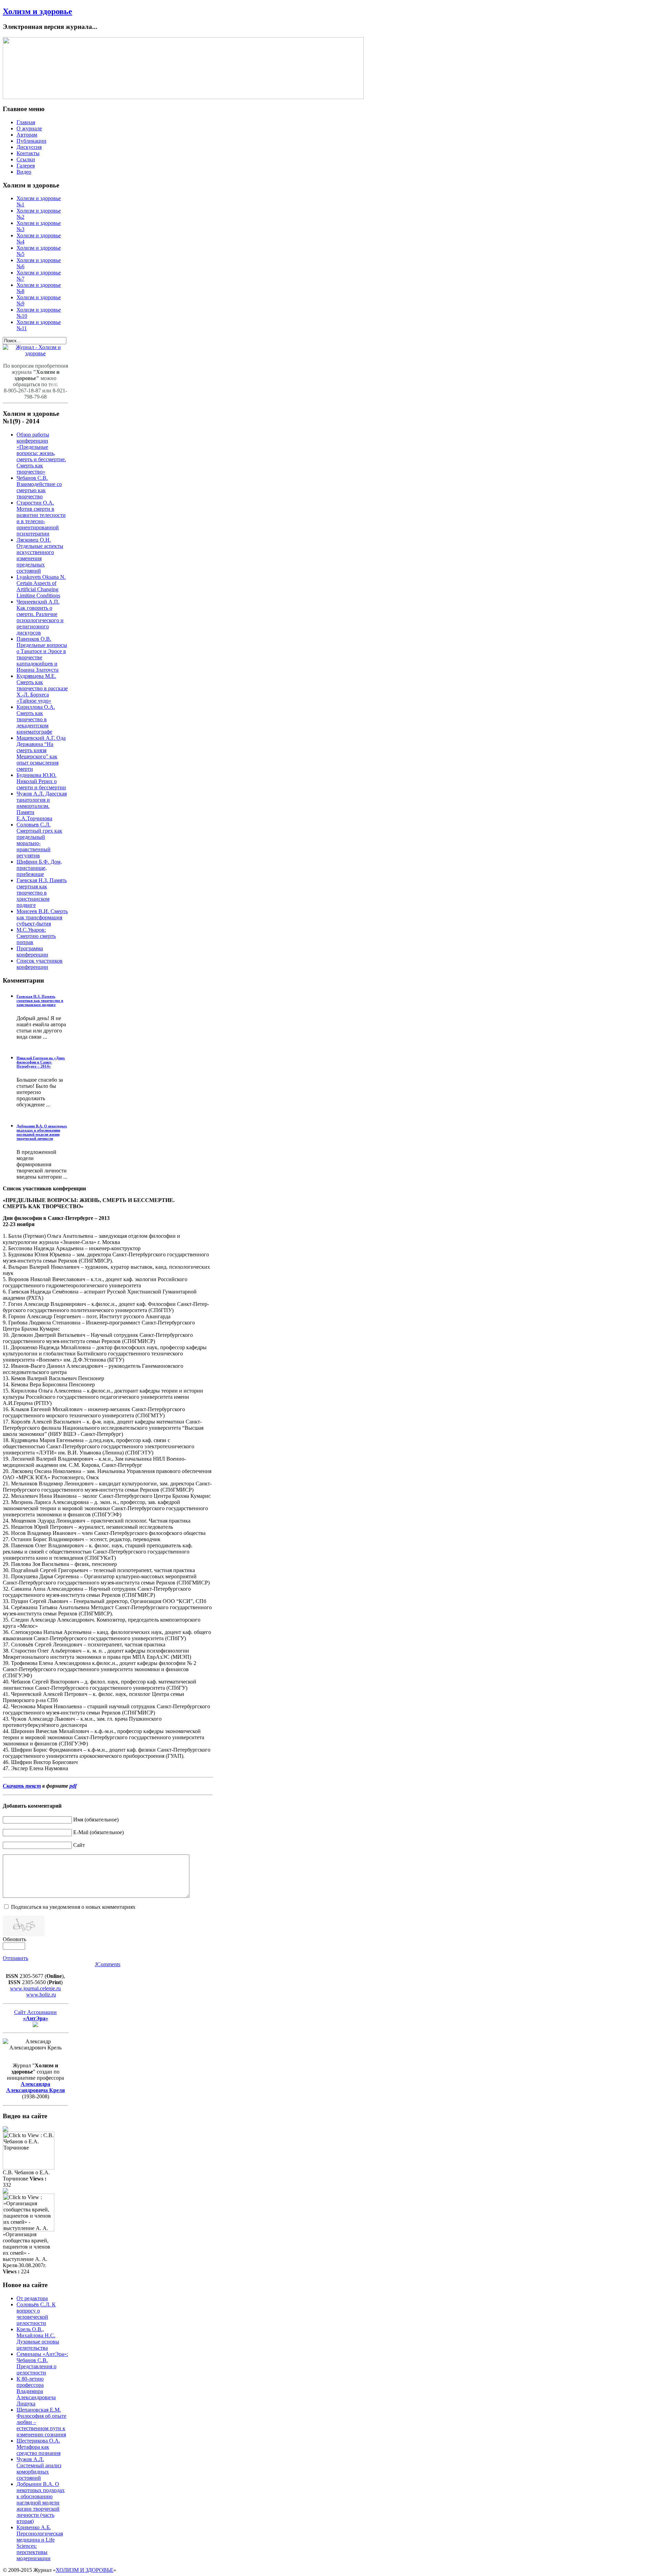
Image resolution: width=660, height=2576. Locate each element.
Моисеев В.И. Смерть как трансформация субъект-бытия (42, 917)
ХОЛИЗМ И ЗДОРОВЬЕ (85, 2570)
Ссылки (26, 159)
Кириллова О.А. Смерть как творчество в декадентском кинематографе (36, 719)
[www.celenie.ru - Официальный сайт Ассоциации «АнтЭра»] (35, 2025)
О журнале (29, 128)
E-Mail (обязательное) (98, 1832)
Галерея (26, 166)
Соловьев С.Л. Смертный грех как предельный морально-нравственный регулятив (39, 840)
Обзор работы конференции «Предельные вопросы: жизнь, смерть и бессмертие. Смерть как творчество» (41, 453)
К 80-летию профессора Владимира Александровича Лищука (36, 2391)
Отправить (15, 1958)
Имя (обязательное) (96, 1820)
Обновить (14, 1939)
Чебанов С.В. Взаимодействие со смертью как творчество (39, 487)
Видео (24, 172)
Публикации (31, 141)
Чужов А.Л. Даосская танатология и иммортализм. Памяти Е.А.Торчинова (42, 806)
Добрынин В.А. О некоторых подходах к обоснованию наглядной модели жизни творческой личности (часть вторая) (41, 2503)
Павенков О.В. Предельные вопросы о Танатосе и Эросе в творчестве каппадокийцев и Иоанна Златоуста (42, 654)
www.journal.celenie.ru (35, 1988)
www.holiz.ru (41, 1995)
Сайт (79, 1845)
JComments (108, 1964)
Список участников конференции (40, 964)
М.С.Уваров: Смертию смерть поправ (36, 936)
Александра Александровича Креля (36, 2087)
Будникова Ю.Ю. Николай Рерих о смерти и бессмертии (41, 781)
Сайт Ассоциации (35, 2015)
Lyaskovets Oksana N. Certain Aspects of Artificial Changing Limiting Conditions (41, 586)
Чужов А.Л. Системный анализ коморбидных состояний (39, 2469)
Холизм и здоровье (37, 11)
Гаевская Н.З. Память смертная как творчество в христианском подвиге (42, 893)
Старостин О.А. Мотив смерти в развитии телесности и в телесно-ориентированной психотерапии (41, 518)
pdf (73, 1786)
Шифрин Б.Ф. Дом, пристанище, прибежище (39, 868)
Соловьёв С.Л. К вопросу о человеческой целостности (36, 2314)
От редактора (32, 2298)
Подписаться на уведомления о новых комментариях (73, 1907)
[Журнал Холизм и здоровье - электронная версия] (35, 353)
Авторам (27, 135)
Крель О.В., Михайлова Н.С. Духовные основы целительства (38, 2339)
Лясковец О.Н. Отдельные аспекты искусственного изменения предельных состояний (40, 555)
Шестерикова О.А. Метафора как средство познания (38, 2447)
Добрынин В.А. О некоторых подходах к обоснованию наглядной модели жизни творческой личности (42, 1132)
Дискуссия (29, 147)
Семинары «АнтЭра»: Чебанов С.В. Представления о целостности (42, 2363)
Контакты (28, 153)
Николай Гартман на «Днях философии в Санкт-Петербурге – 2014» (41, 1062)
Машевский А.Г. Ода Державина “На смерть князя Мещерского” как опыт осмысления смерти (41, 753)
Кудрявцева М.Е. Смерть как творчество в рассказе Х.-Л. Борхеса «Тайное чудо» (42, 688)
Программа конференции (32, 951)
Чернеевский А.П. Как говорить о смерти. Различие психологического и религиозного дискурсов (40, 617)
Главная (26, 122)
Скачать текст (22, 1786)
